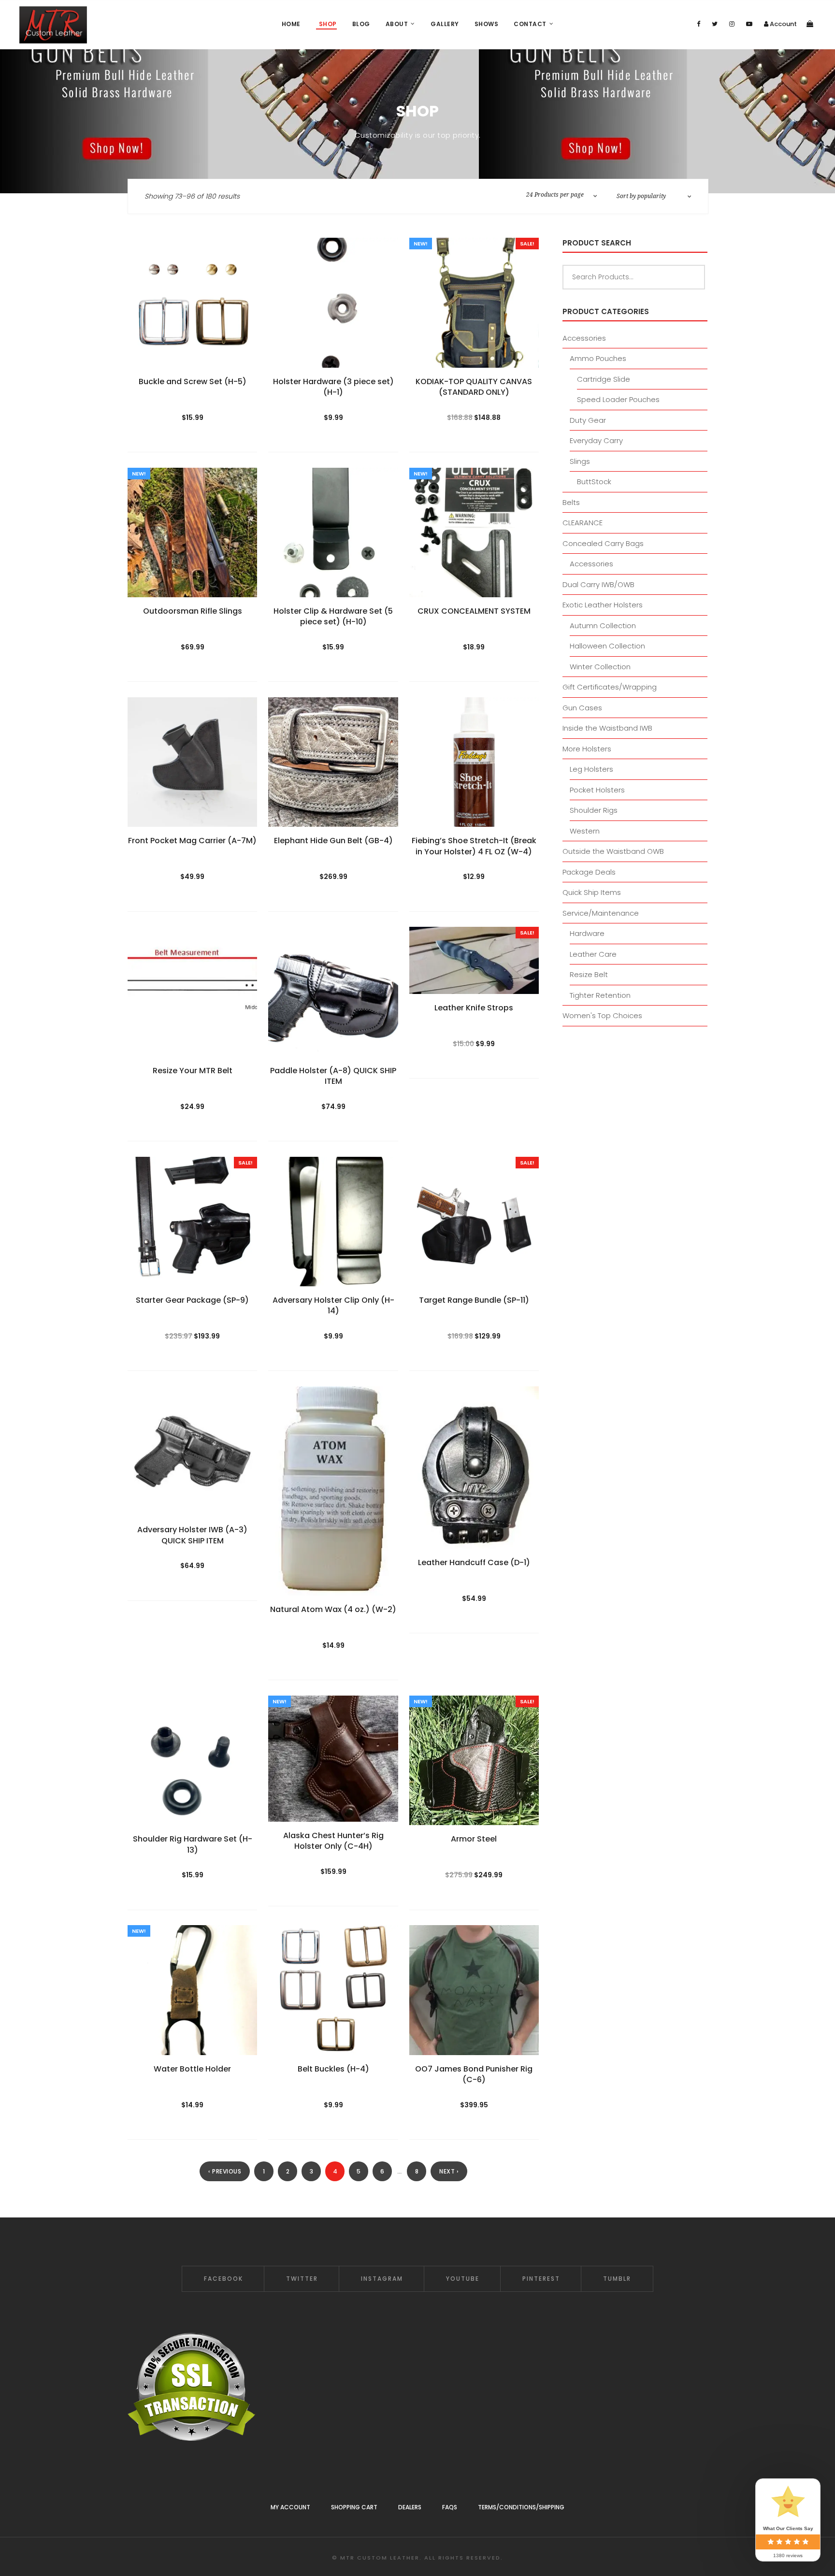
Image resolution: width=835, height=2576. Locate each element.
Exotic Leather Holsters (603, 605)
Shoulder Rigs (594, 810)
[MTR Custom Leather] (53, 25)
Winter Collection (600, 667)
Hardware (587, 933)
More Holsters (587, 749)
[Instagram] (732, 24)
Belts (571, 502)
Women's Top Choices (602, 1015)
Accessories (584, 338)
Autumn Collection (603, 626)
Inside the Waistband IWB (607, 728)
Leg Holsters (591, 769)
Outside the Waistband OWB (613, 851)
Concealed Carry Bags (603, 543)
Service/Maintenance (601, 913)
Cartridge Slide (604, 379)
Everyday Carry (596, 440)
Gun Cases (582, 708)
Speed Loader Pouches (618, 399)
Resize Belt (589, 974)
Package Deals (589, 872)
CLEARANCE (583, 523)
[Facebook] (698, 24)
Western (585, 831)
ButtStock (594, 482)
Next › (449, 2171)
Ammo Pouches (598, 358)
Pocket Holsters (597, 790)
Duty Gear (588, 420)
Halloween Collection (607, 646)
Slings (580, 461)
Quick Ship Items (592, 892)
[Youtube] (749, 24)
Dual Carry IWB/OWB (598, 584)
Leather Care (593, 954)
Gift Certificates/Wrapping (610, 687)
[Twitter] (715, 24)
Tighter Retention (600, 995)
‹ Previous (225, 2171)
